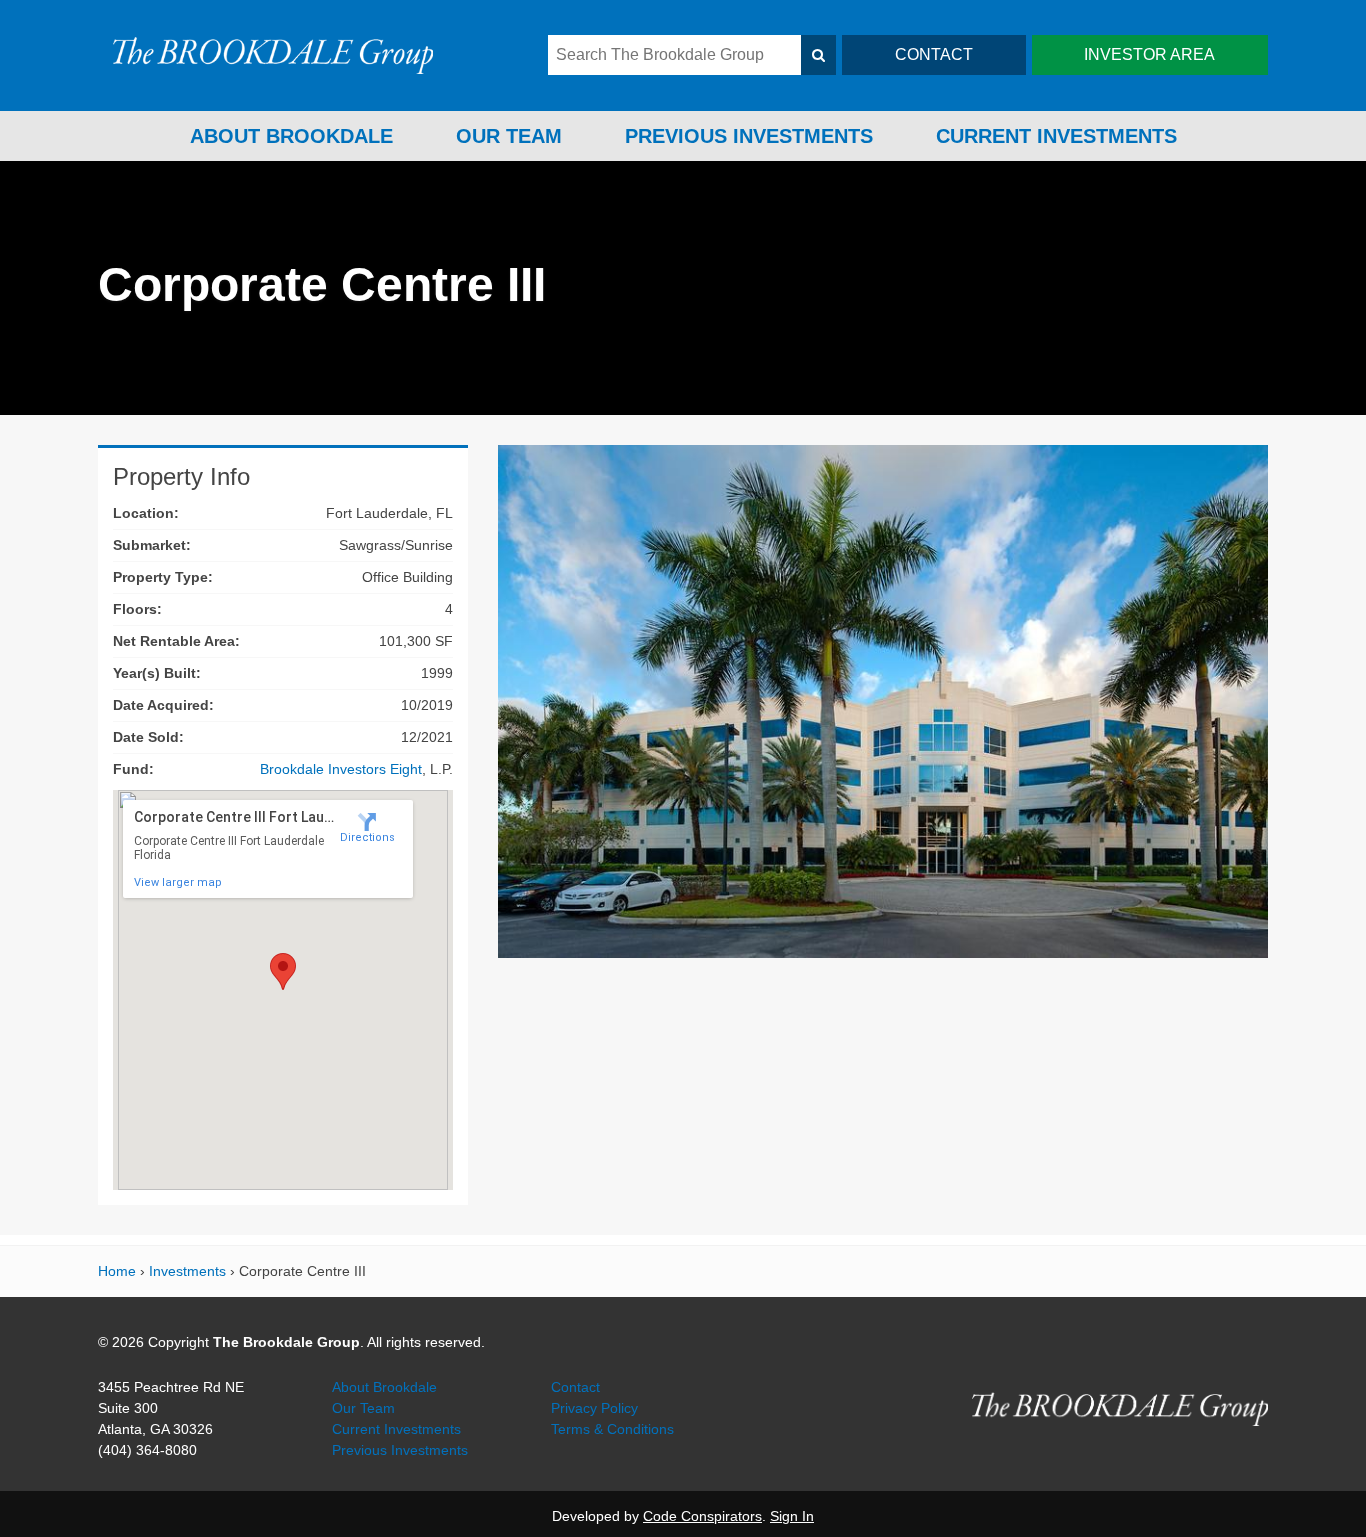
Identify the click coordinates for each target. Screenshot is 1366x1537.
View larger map (178, 882)
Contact (575, 1387)
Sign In (792, 1516)
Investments (187, 1271)
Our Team (509, 136)
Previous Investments (749, 136)
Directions (367, 837)
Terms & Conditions (612, 1429)
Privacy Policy (594, 1408)
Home (117, 1271)
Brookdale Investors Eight (341, 769)
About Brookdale (291, 136)
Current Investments (1056, 136)
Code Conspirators (702, 1516)
